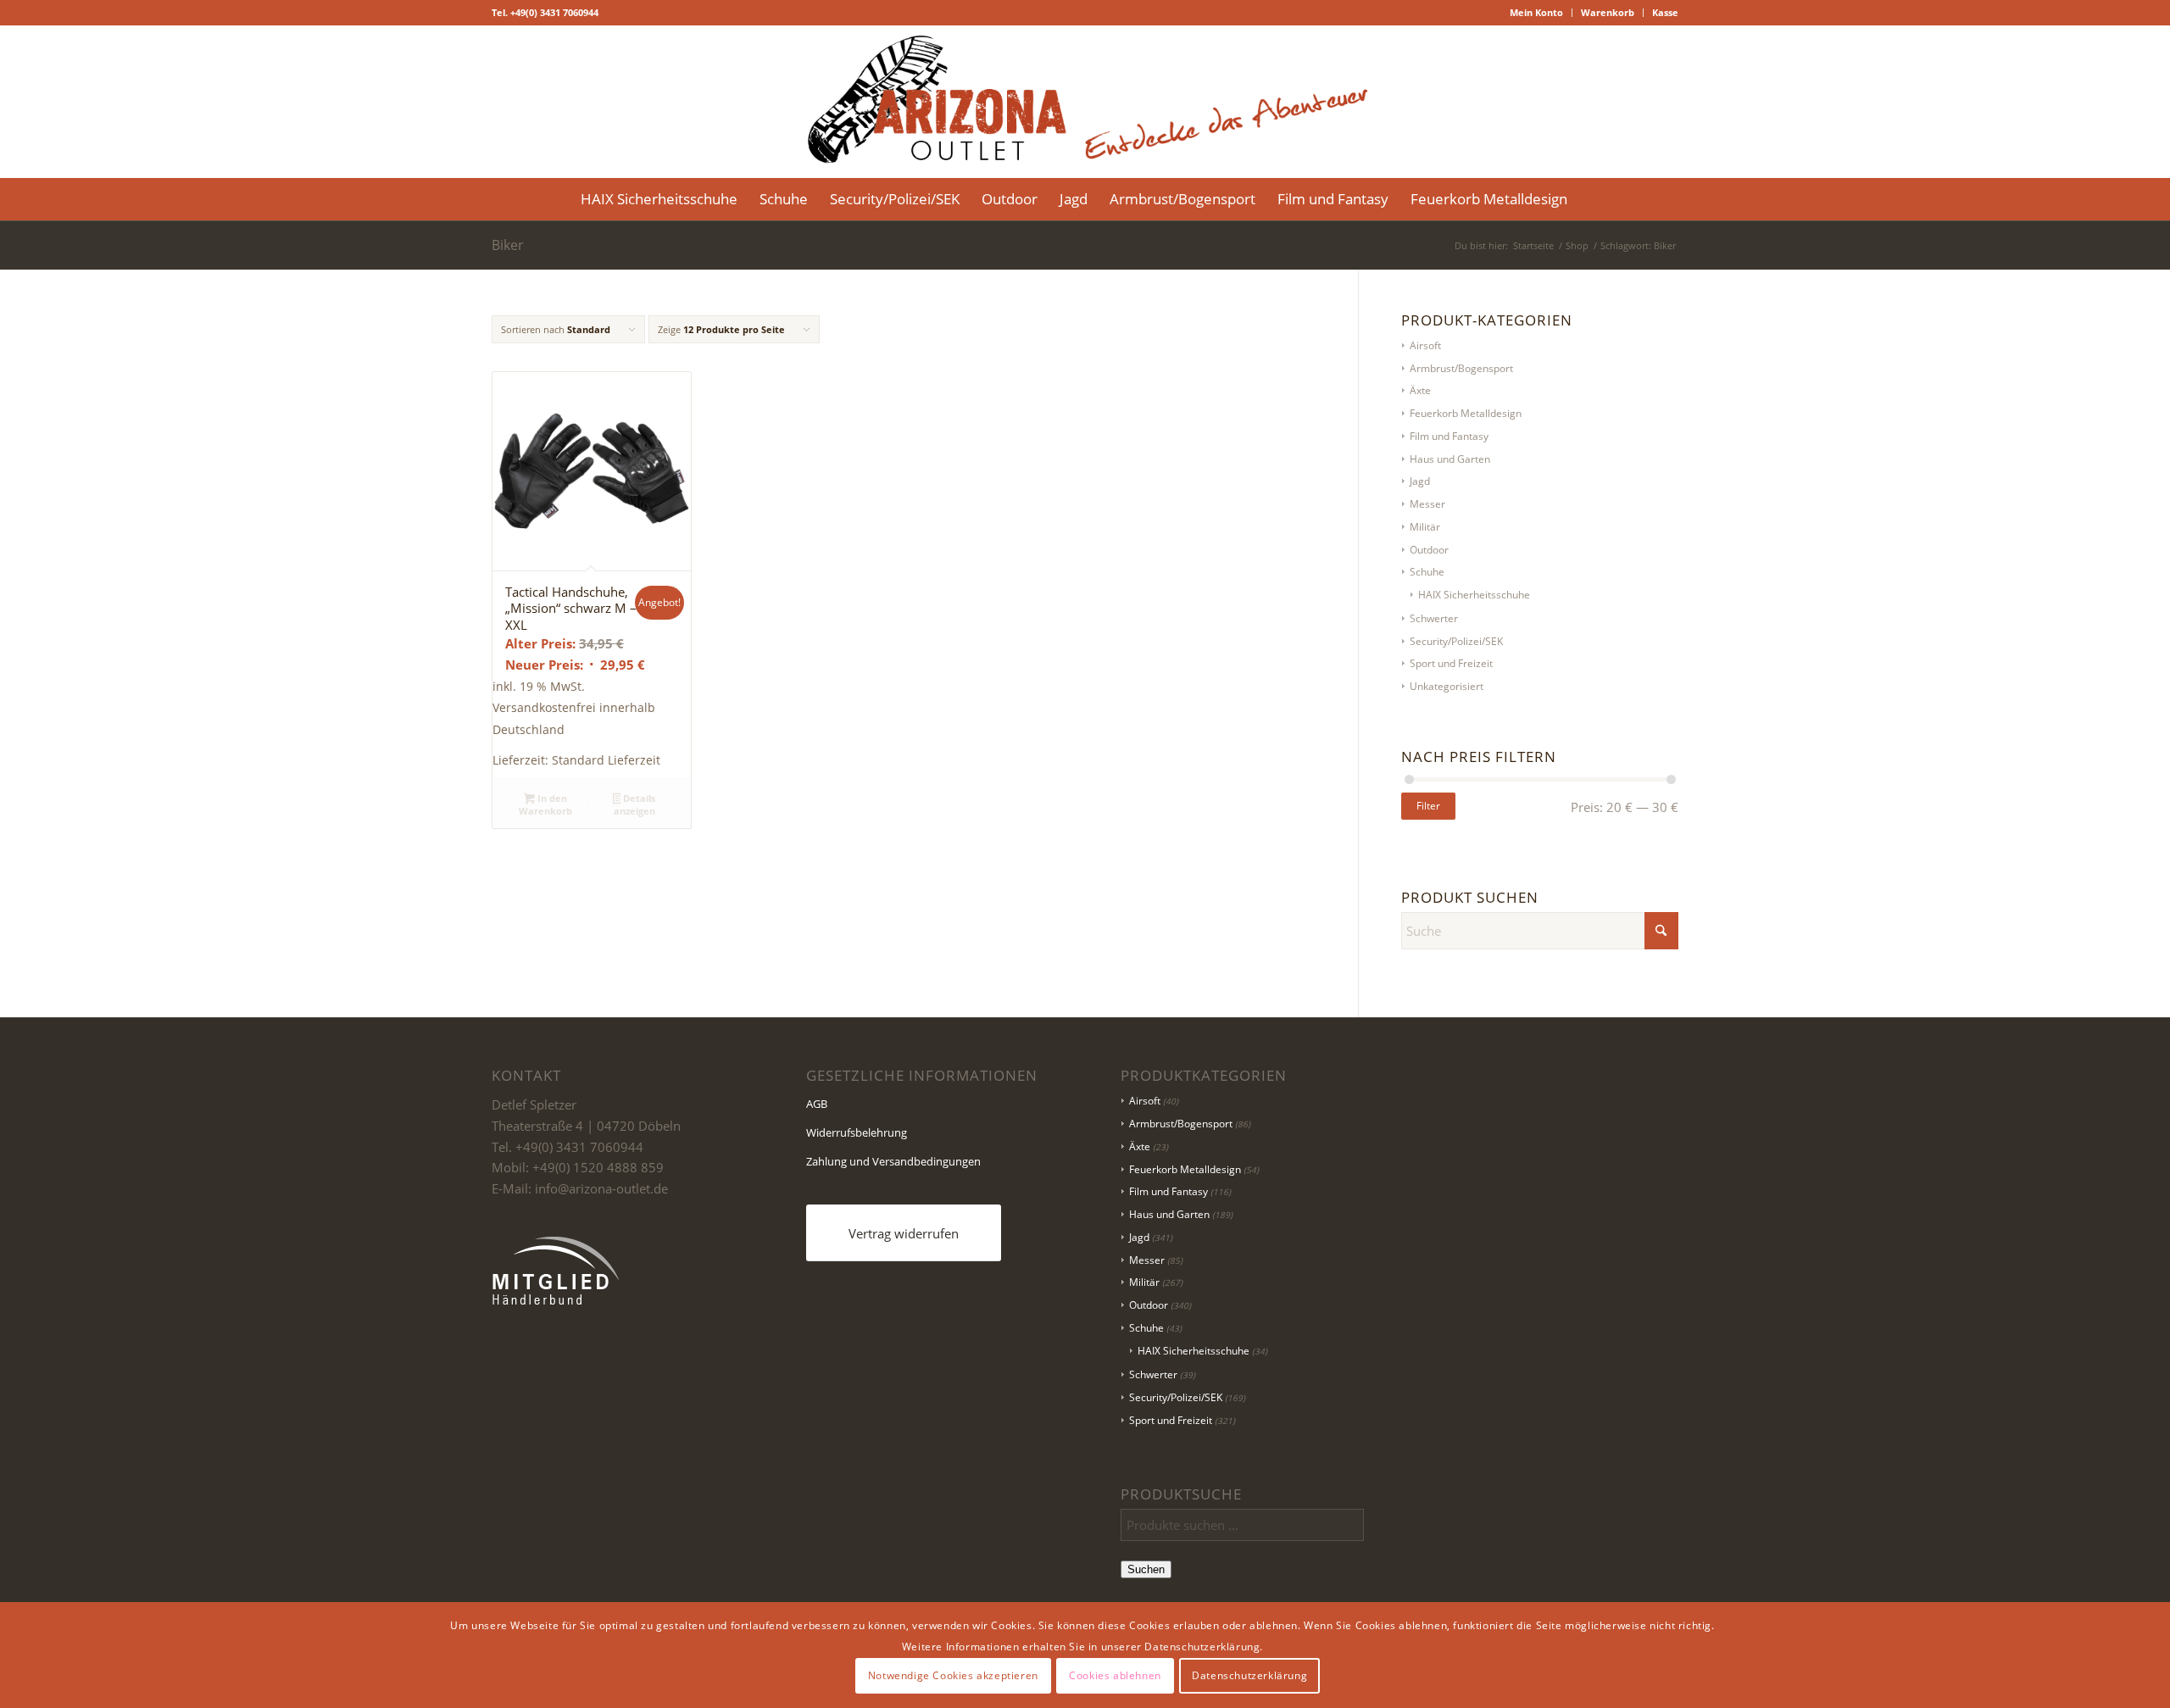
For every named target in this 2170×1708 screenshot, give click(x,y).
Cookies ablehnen (1115, 1675)
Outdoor (1429, 550)
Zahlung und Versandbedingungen (893, 1161)
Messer (1427, 504)
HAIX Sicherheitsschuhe (1474, 595)
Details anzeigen (635, 804)
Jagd (1420, 481)
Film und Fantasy (1449, 436)
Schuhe (1427, 572)
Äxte (1420, 390)
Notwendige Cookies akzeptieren (953, 1675)
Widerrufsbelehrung (857, 1132)
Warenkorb (1608, 12)
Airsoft (1425, 345)
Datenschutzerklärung (1249, 1675)
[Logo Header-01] (1085, 102)
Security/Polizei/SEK (1456, 641)
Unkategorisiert (1447, 686)
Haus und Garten (1450, 459)
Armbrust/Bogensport (1461, 368)
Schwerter (1434, 618)
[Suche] (1589, 199)
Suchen (1146, 1569)
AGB (817, 1104)
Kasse (1665, 12)
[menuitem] (1537, 13)
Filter (1428, 806)
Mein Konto (1536, 12)
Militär (1425, 527)
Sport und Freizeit (1451, 663)
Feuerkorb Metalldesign (1466, 413)
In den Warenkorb (545, 804)
